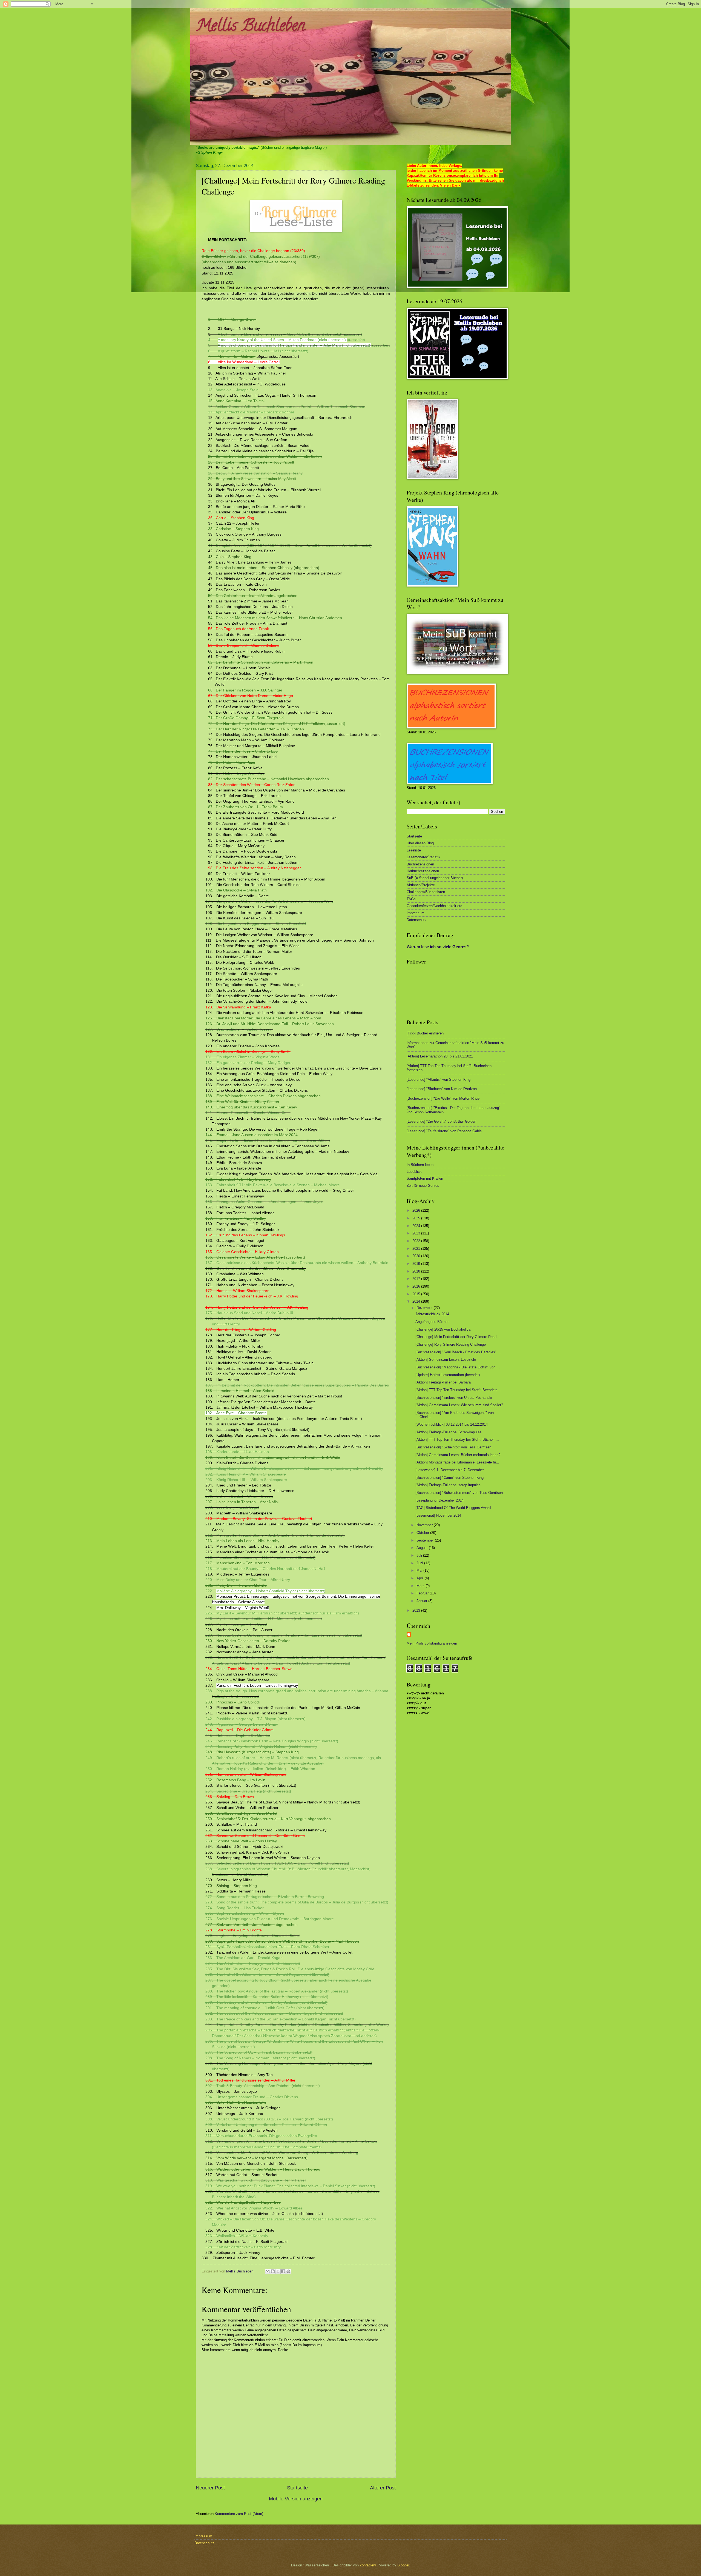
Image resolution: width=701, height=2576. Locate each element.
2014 (417, 1301)
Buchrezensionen (420, 864)
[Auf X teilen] (278, 2271)
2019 (417, 1264)
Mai (420, 1570)
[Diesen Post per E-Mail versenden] (268, 2271)
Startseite (297, 2488)
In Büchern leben (420, 1165)
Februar (423, 1593)
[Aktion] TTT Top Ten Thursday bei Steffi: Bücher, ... (457, 1439)
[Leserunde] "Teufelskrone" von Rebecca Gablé (444, 1131)
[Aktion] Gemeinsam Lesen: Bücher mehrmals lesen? (458, 1455)
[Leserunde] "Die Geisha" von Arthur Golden (441, 1121)
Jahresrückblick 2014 (432, 1314)
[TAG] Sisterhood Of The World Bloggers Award (453, 1508)
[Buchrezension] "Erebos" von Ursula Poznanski (454, 1398)
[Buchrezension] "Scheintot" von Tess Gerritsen (453, 1447)
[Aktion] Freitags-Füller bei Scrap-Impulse (448, 1432)
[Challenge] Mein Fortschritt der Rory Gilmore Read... (458, 1337)
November (425, 1525)
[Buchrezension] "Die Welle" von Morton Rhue (443, 1098)
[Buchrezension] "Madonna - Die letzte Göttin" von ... (458, 1367)
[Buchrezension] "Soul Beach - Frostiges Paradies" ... (458, 1352)
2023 (417, 1233)
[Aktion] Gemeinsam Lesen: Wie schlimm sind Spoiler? (459, 1405)
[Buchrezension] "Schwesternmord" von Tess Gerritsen (459, 1493)
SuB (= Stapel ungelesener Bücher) (435, 878)
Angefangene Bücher (432, 1322)
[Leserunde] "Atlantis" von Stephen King (439, 1080)
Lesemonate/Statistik (423, 857)
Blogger (403, 2565)
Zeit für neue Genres (423, 1186)
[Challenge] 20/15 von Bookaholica (443, 1329)
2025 (417, 1218)
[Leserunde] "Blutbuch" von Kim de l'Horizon (442, 1089)
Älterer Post (383, 2488)
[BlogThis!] (273, 2271)
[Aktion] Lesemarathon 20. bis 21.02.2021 (440, 1056)
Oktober (423, 1533)
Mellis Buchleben (250, 27)
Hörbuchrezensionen (423, 871)
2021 (417, 1249)
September (426, 1540)
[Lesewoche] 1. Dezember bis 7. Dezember (450, 1470)
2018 (417, 1271)
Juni (420, 1563)
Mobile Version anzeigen (296, 2499)
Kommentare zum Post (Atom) (239, 2514)
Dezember (425, 1308)
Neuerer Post (210, 2488)
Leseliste (414, 850)
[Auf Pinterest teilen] (288, 2271)
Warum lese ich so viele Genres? (438, 947)
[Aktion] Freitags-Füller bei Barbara (443, 1382)
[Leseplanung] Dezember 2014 (439, 1500)
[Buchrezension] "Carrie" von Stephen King (449, 1478)
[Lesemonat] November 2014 (438, 1515)
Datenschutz (417, 920)
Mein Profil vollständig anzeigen (432, 1643)
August (423, 1548)
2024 (417, 1226)
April (421, 1578)
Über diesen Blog (420, 843)
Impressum (416, 913)
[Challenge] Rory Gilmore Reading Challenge (451, 1344)
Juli (420, 1555)
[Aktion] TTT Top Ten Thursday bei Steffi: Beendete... (458, 1390)
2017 (417, 1279)
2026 (417, 1210)
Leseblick (414, 1172)
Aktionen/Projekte (421, 885)
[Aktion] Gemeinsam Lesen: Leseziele (446, 1360)
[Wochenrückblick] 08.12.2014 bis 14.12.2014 (452, 1424)
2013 (417, 1610)
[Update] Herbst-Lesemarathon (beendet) (448, 1375)
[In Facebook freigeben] (283, 2271)
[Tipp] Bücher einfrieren (425, 1033)
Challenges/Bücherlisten (426, 892)
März (421, 1586)
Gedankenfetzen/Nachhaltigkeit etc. (435, 906)
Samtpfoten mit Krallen (425, 1178)
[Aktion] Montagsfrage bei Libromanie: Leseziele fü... (457, 1462)
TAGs (411, 899)
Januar (422, 1601)
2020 (417, 1256)
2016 (417, 1286)
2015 (417, 1294)
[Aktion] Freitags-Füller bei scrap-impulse (448, 1485)
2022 (417, 1241)
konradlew (368, 2565)
